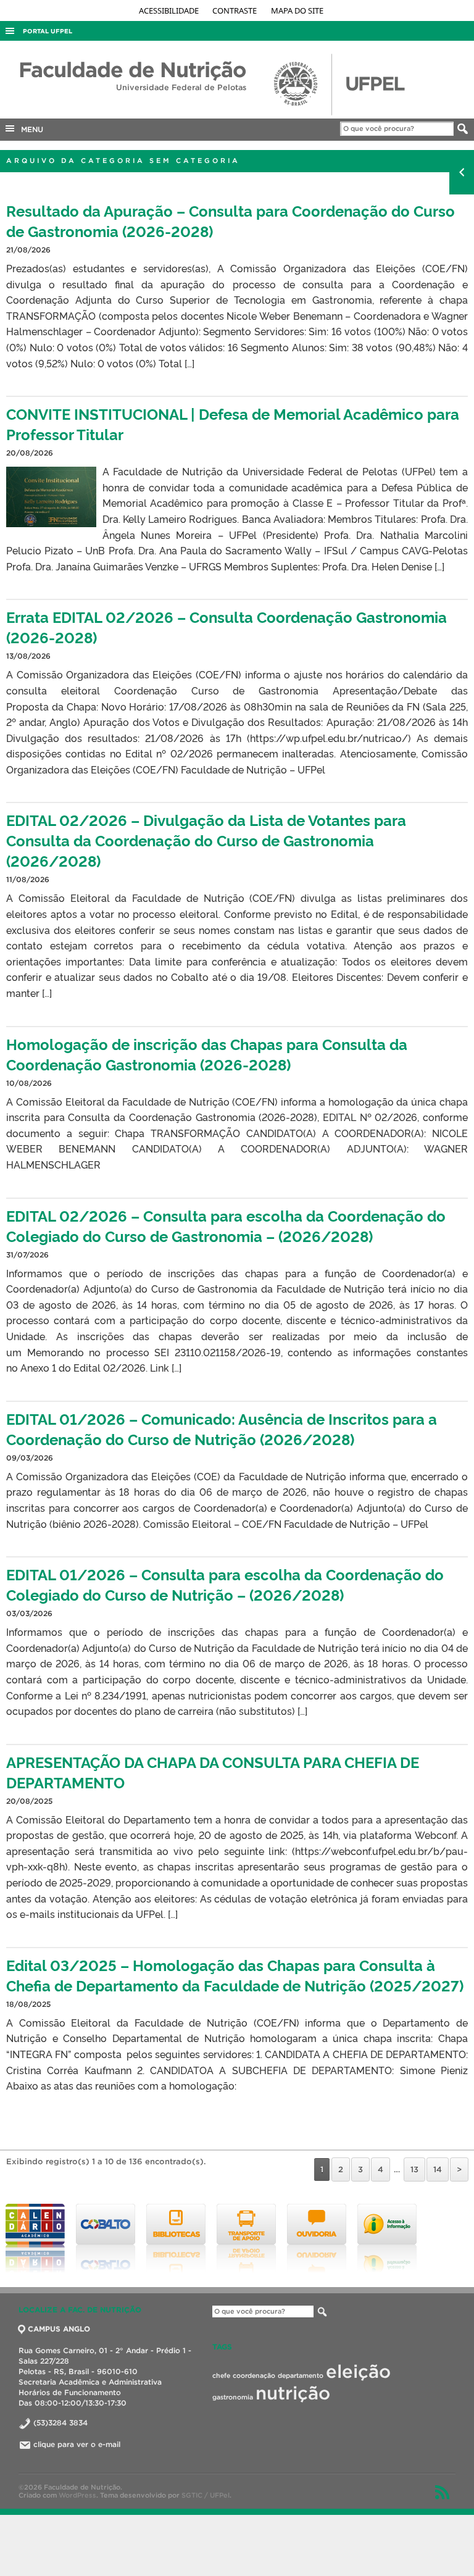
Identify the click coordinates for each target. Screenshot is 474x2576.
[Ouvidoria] (317, 2238)
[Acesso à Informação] (387, 2238)
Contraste (235, 10)
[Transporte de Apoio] (246, 2238)
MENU (30, 129)
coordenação (254, 2375)
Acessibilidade (170, 10)
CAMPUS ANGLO (59, 2329)
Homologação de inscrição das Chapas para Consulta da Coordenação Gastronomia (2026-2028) (207, 1054)
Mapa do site (297, 10)
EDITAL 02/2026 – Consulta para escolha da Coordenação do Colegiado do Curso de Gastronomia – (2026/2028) (226, 1225)
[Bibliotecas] (176, 2238)
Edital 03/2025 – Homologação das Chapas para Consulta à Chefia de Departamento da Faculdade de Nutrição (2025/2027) (235, 1975)
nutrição (293, 2393)
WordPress (77, 2495)
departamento (301, 2375)
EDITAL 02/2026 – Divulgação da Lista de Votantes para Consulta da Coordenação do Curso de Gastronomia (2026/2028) (206, 840)
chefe (221, 2375)
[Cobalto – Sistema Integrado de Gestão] (106, 2238)
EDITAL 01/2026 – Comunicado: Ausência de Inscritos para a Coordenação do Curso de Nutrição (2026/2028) (222, 1428)
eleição (358, 2371)
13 (414, 2170)
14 (438, 2170)
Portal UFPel (48, 31)
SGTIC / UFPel (206, 2495)
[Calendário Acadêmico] (35, 2238)
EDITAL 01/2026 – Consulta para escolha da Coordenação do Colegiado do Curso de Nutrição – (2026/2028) (225, 1584)
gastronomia (233, 2397)
